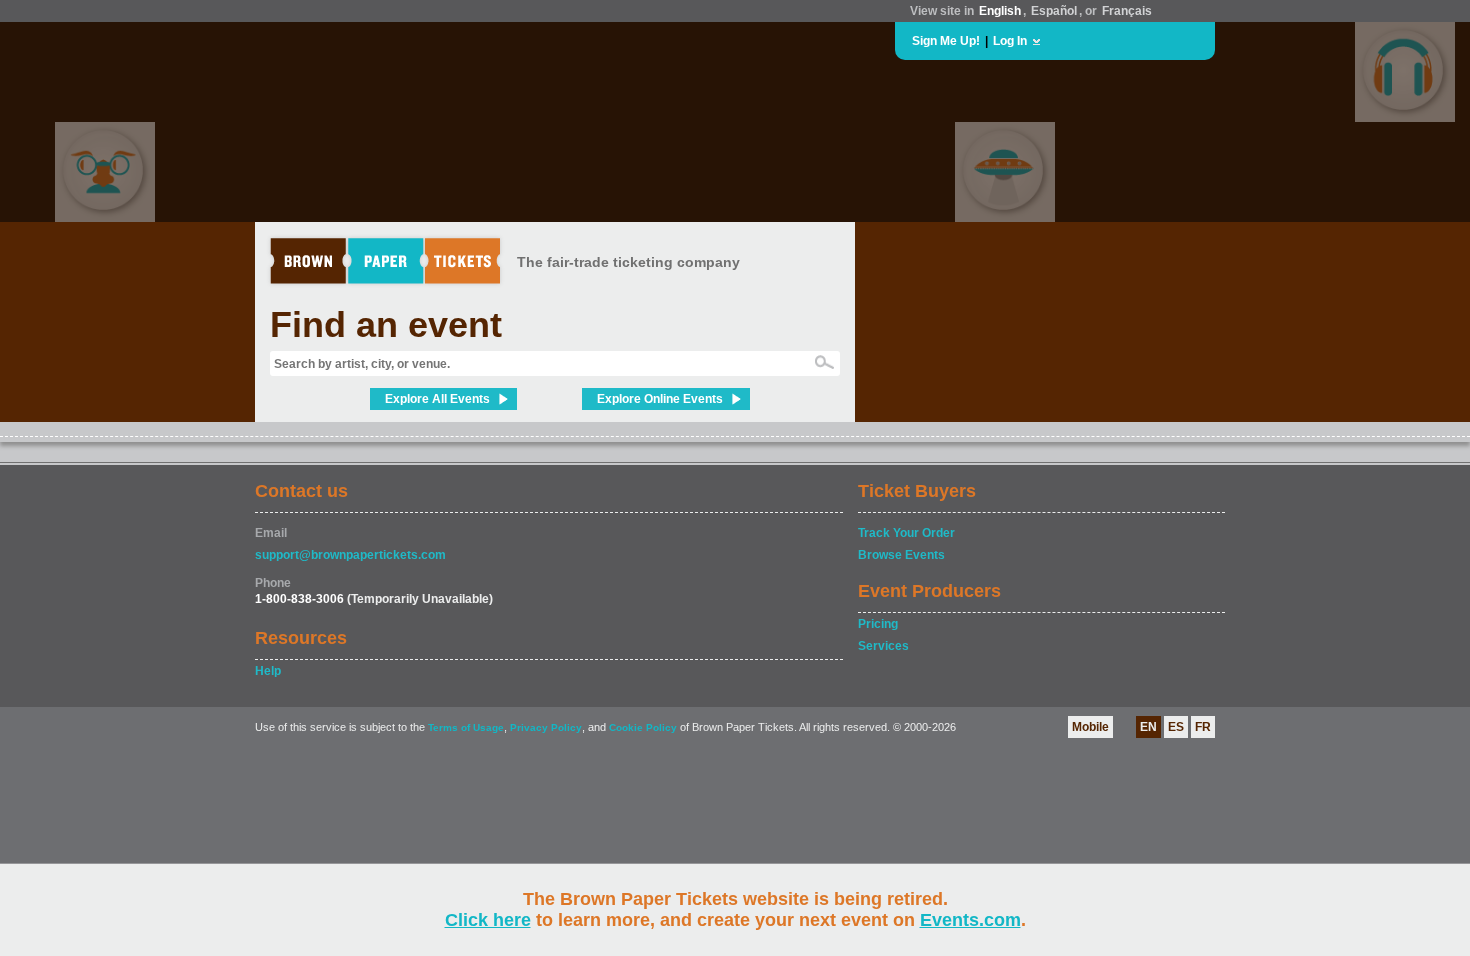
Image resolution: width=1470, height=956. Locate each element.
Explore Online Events (660, 399)
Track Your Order (906, 533)
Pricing (878, 624)
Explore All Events (437, 399)
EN (1148, 727)
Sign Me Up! (946, 41)
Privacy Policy (546, 727)
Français (1127, 11)
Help (268, 671)
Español (1054, 11)
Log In (1010, 41)
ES (1176, 727)
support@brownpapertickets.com (350, 555)
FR (1203, 727)
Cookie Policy (643, 727)
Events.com (970, 920)
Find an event (386, 324)
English (1000, 11)
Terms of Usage (466, 727)
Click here (488, 920)
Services (883, 646)
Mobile (1090, 727)
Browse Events (901, 555)
